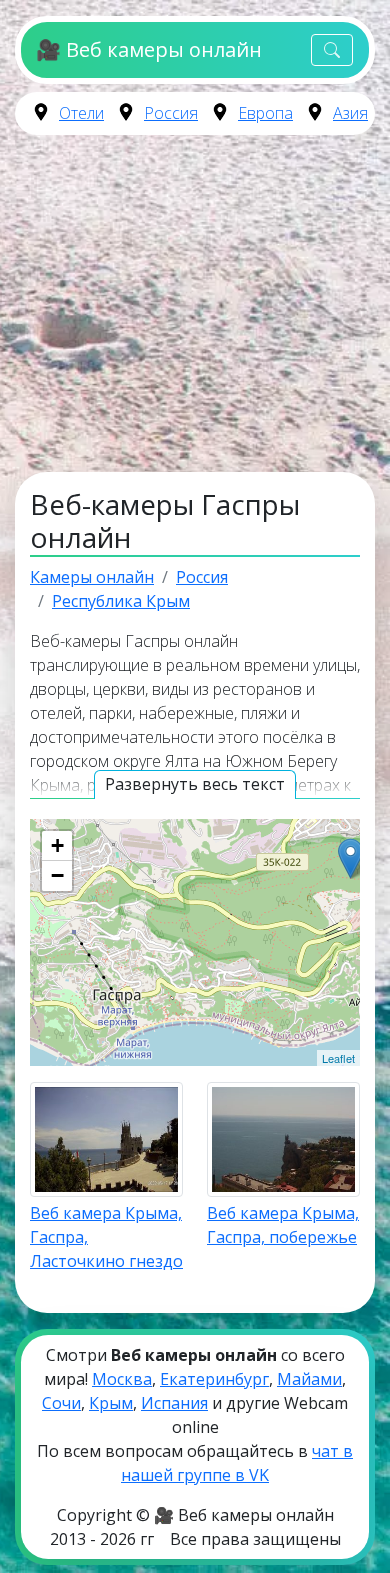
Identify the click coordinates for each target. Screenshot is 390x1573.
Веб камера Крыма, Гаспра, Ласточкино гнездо (106, 1237)
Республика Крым (121, 601)
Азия (350, 113)
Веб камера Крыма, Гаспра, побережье (283, 1225)
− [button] (57, 875)
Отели (81, 113)
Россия (171, 113)
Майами (309, 1379)
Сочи (61, 1403)
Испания (174, 1403)
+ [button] (57, 845)
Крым (111, 1403)
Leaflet (338, 1058)
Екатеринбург (214, 1379)
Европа (265, 113)
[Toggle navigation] (332, 50)
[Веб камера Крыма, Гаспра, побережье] (350, 858)
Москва (122, 1379)
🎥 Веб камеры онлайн (148, 49)
